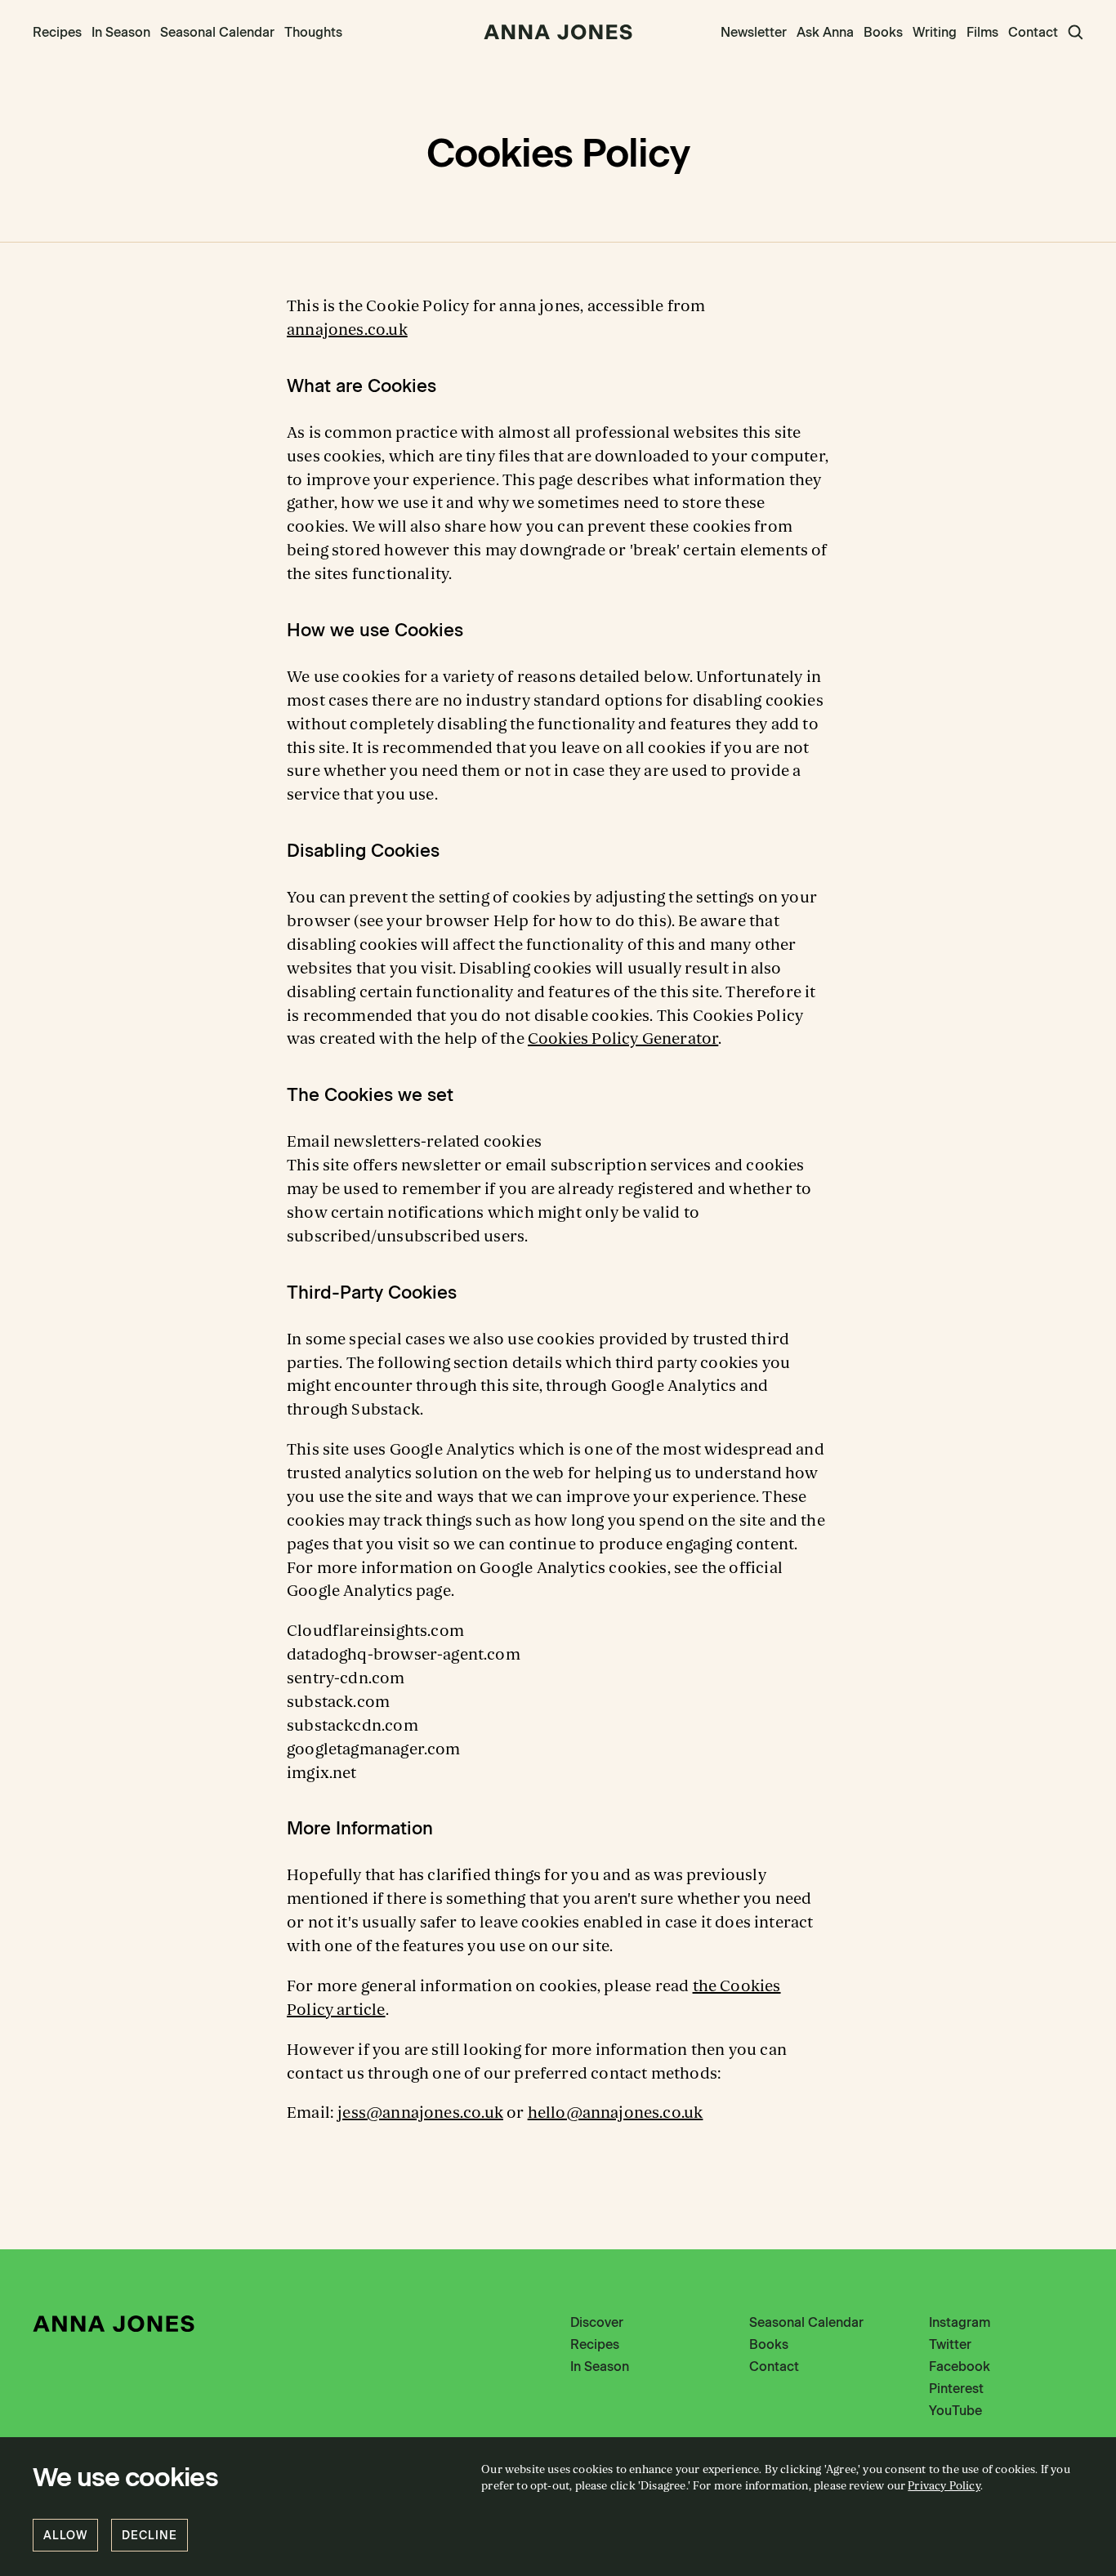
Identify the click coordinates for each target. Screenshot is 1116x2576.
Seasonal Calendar (217, 32)
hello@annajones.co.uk (616, 2113)
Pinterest (956, 2389)
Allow (65, 2536)
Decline (150, 2536)
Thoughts (313, 32)
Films (982, 32)
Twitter (950, 2344)
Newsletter (754, 32)
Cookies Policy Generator (623, 1039)
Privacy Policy (944, 2486)
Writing (935, 32)
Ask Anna (825, 32)
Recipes (57, 32)
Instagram (960, 2322)
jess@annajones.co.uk (420, 2113)
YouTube (955, 2411)
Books (883, 32)
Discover (597, 2322)
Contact (1033, 32)
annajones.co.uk (347, 330)
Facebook (960, 2367)
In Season (121, 32)
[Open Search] (1076, 32)
